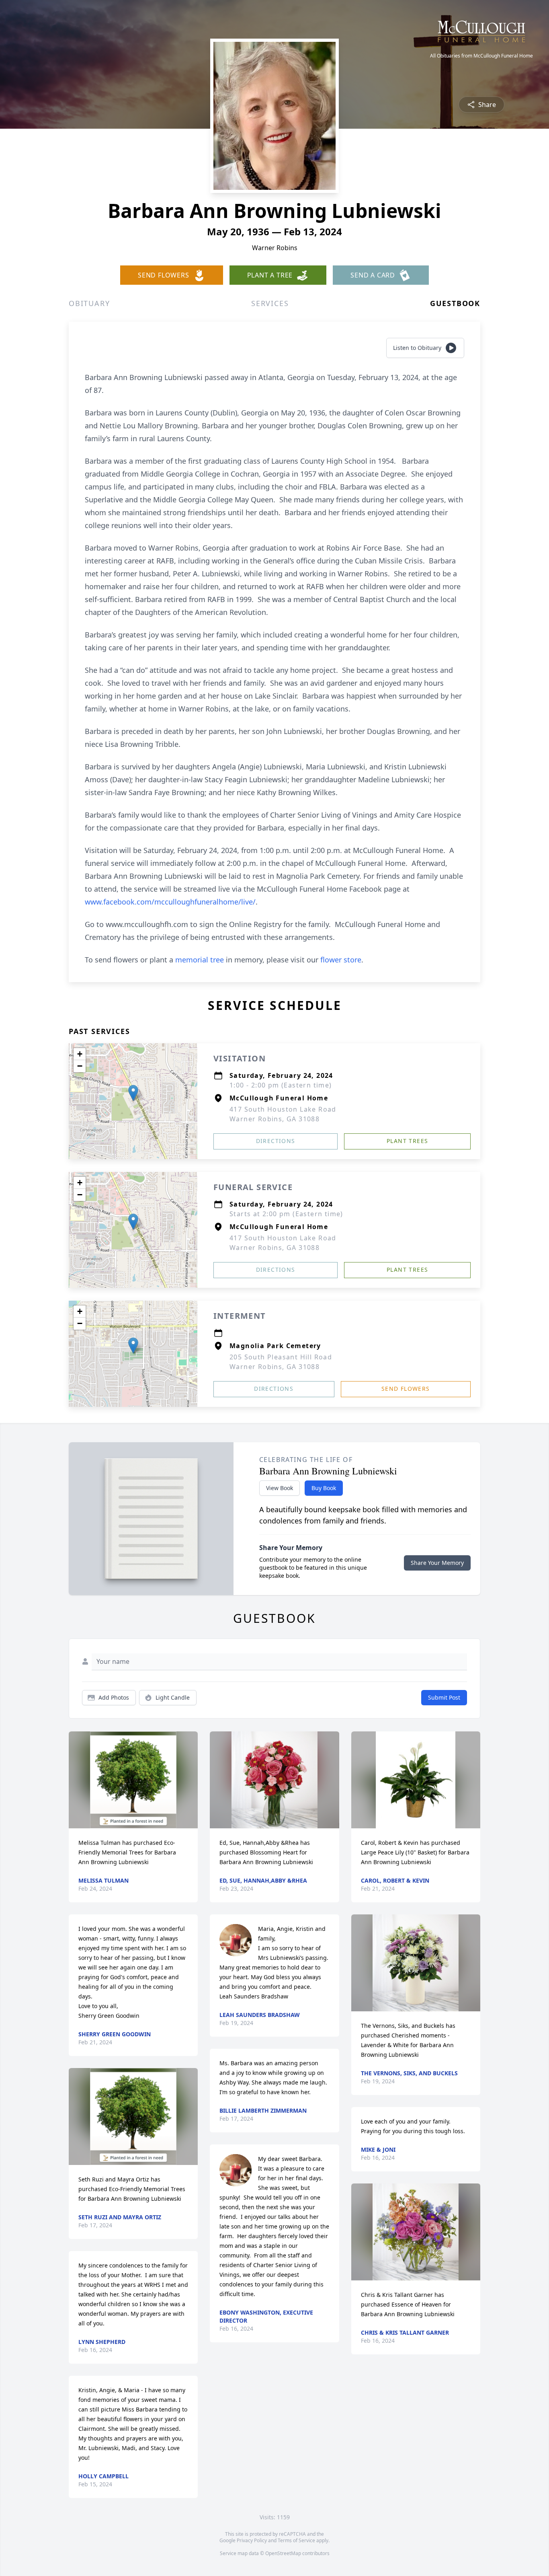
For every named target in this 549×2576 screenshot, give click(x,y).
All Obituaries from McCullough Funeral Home (481, 56)
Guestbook (455, 303)
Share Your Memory (437, 1563)
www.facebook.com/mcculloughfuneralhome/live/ (170, 902)
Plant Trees (407, 1141)
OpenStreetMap (283, 2553)
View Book (280, 1488)
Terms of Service (296, 2540)
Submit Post (444, 1697)
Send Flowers (406, 1389)
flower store (341, 960)
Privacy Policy (252, 2540)
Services (270, 303)
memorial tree (200, 960)
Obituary (89, 303)
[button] (133, 1093)
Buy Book (324, 1488)
